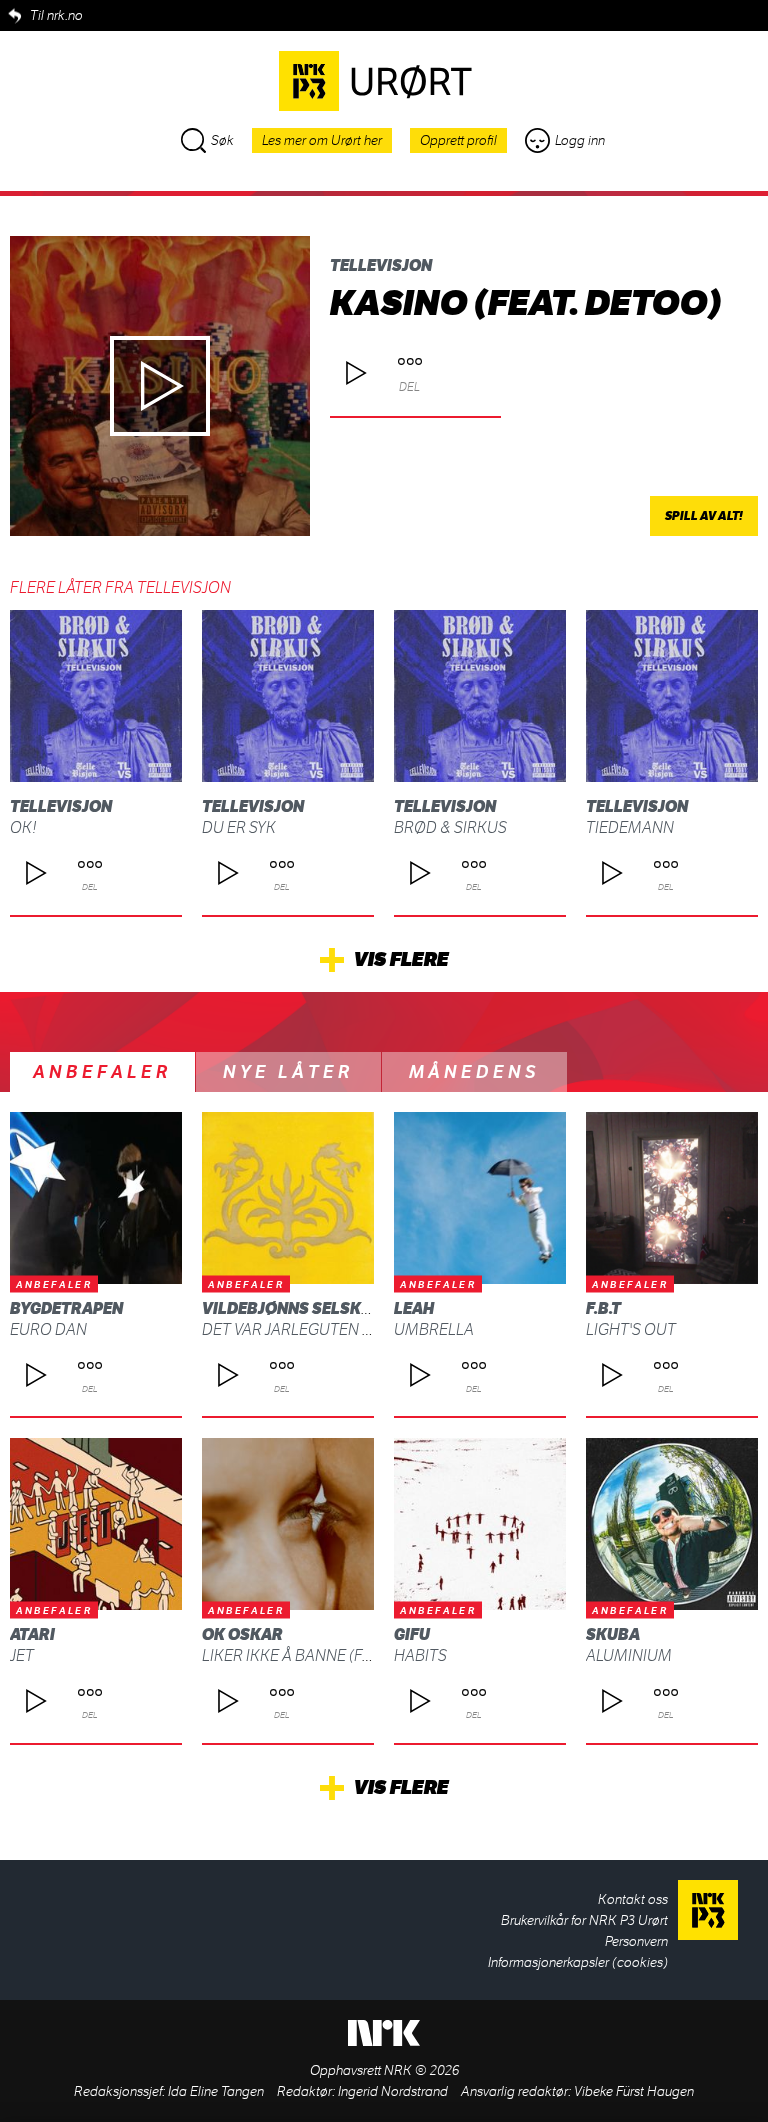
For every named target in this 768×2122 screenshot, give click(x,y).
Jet (22, 1655)
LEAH (414, 1308)
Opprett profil (458, 140)
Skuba (613, 1634)
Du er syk (239, 827)
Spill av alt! (704, 516)
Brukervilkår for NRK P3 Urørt (584, 1920)
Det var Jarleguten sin (294, 1329)
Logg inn (580, 140)
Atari (32, 1634)
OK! (23, 827)
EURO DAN (48, 1329)
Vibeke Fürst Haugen (634, 2091)
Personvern (636, 1941)
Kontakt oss (633, 1899)
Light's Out (631, 1329)
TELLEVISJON (381, 265)
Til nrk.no (56, 15)
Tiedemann (630, 827)
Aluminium (629, 1655)
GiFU (412, 1634)
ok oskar (242, 1634)
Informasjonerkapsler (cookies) (578, 1962)
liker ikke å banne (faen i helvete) (335, 1655)
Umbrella (434, 1329)
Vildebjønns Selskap (292, 1308)
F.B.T (603, 1308)
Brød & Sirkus (450, 827)
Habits (420, 1655)
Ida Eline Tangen (216, 2091)
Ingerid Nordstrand (393, 2091)
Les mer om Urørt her (322, 140)
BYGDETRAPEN (66, 1308)
